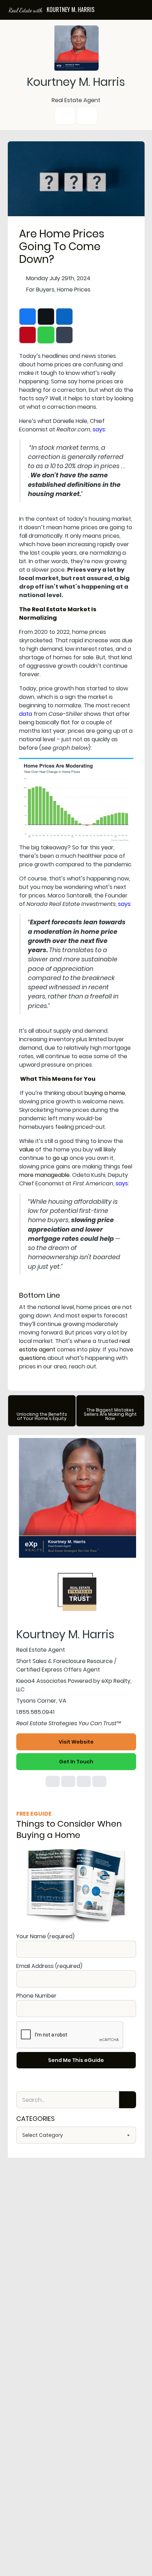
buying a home (105, 1093)
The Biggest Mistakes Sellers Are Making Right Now (110, 1414)
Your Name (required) (45, 1936)
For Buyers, (41, 290)
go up (60, 1158)
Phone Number (36, 1996)
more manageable (44, 1175)
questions (33, 1358)
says (99, 429)
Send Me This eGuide (76, 2060)
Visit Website (76, 1742)
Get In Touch (76, 1762)
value (27, 1150)
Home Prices (74, 290)
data (26, 714)
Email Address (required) (49, 1966)
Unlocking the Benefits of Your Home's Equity (42, 1416)
